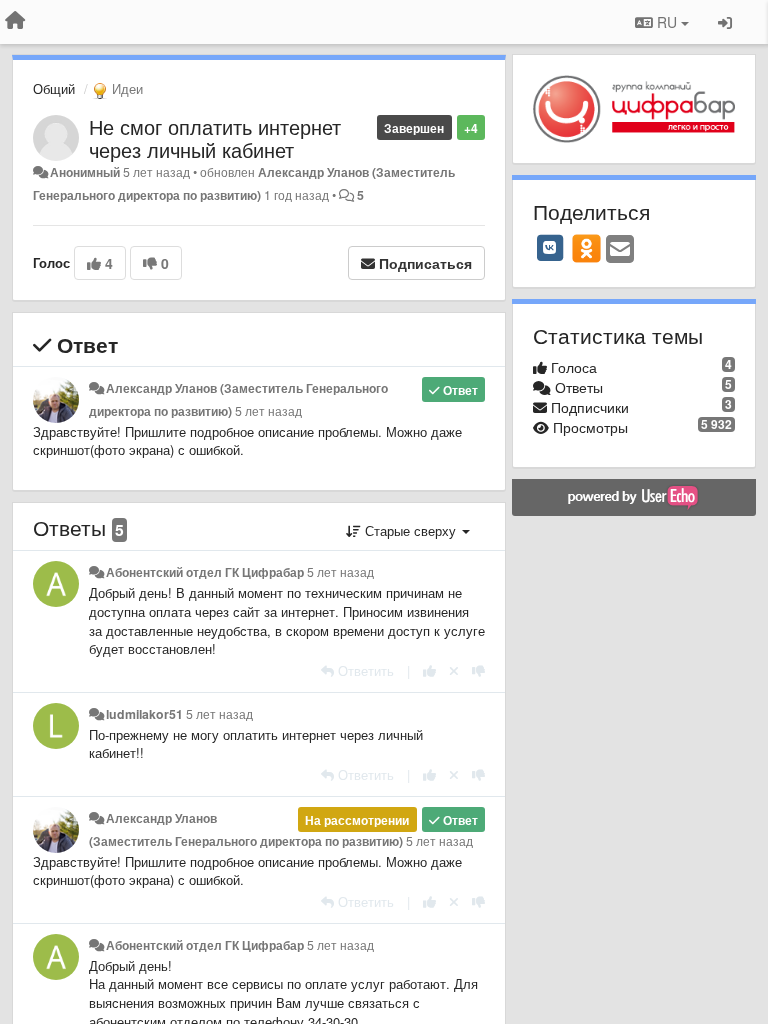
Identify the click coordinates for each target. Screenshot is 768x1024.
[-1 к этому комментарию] (478, 670)
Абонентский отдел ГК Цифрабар (205, 572)
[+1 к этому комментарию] (429, 670)
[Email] (620, 250)
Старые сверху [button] (410, 530)
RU (667, 22)
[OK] (586, 248)
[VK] (550, 248)
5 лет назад (268, 411)
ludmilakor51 (144, 714)
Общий (54, 88)
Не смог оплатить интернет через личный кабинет (215, 138)
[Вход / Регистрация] (725, 22)
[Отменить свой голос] (454, 670)
